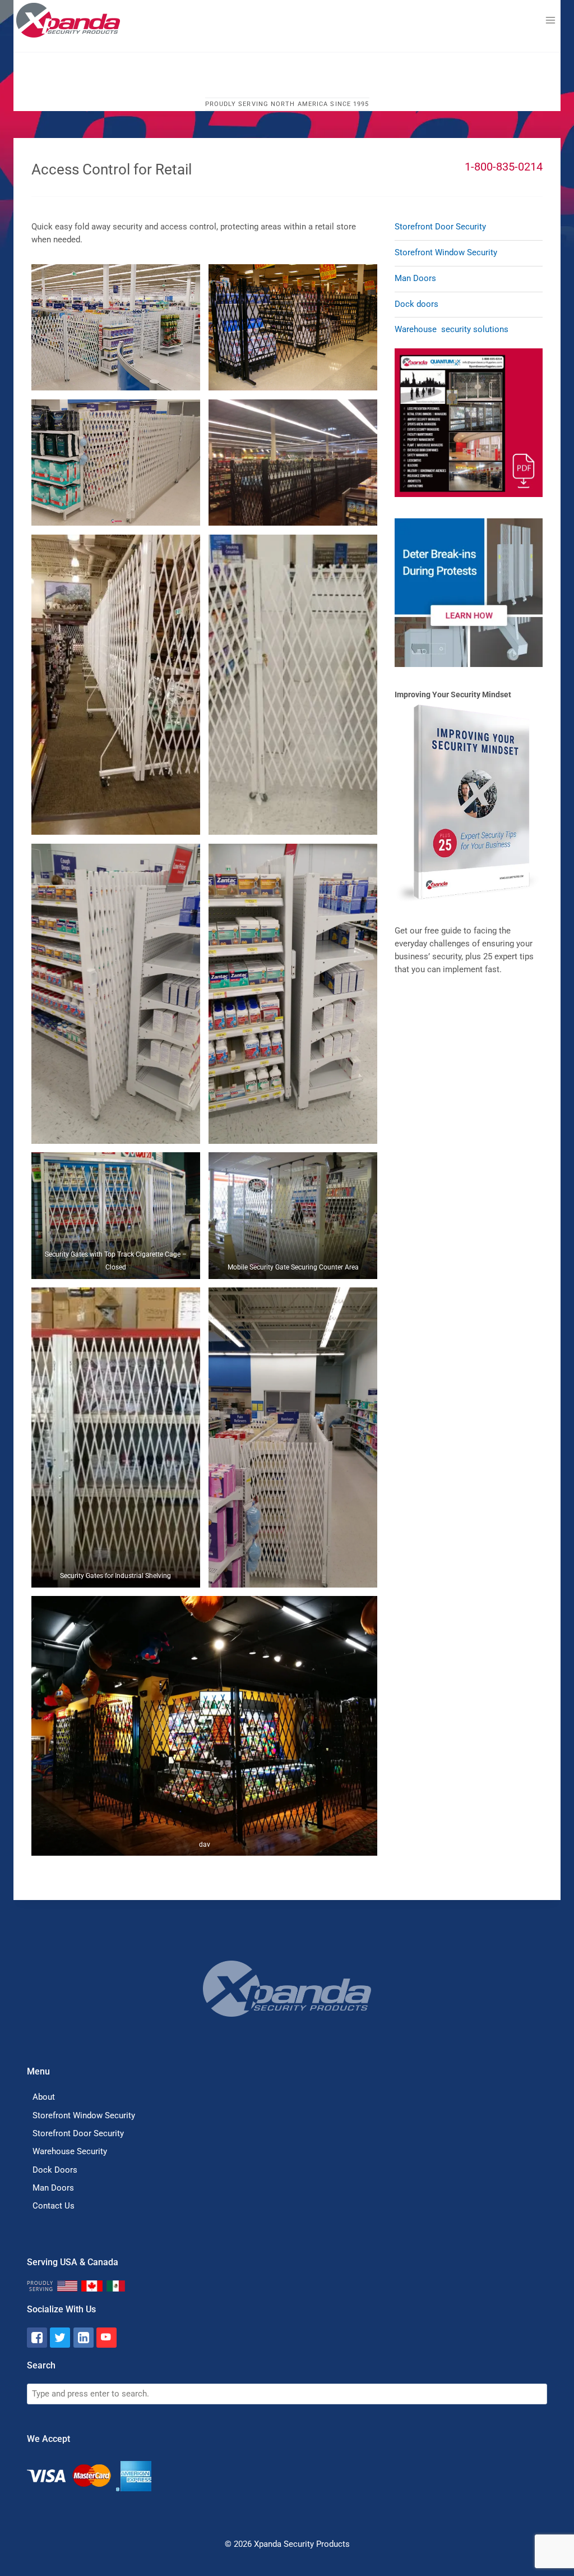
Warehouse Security (70, 2151)
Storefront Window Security (446, 252)
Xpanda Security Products (302, 2544)
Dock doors (416, 304)
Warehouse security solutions (452, 329)
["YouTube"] (107, 2338)
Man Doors (415, 278)
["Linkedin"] (84, 2338)
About (44, 2097)
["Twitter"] (60, 2338)
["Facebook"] (37, 2338)
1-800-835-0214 (504, 167)
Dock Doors (55, 2170)
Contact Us (54, 2206)
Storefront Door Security (440, 227)
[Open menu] (550, 20)
